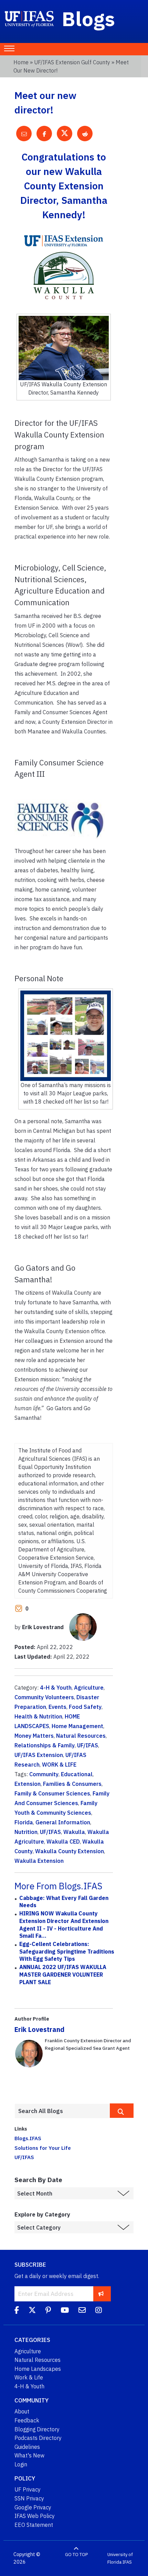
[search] (122, 2111)
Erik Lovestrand (39, 2029)
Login (21, 2464)
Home (21, 62)
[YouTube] (65, 2311)
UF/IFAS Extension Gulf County (72, 62)
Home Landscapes (38, 2369)
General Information (63, 1822)
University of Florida (120, 2558)
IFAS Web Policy (35, 2516)
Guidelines (27, 2447)
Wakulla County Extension (70, 1851)
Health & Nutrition (38, 1716)
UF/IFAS (88, 1745)
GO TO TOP (76, 2555)
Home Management (77, 1726)
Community (44, 1774)
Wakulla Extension (39, 1861)
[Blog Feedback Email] (82, 2311)
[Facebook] (17, 2311)
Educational (77, 1774)
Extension (28, 1784)
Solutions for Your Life (43, 2148)
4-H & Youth (56, 1688)
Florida (24, 1822)
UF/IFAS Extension (39, 1755)
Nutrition (26, 1832)
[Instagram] (99, 2311)
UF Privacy (28, 2489)
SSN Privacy (29, 2498)
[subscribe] (101, 2294)
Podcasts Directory (38, 2438)
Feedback (27, 2420)
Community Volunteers (44, 1697)
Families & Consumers (72, 1784)
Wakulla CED (63, 1842)
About (22, 2411)
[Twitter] (32, 2311)
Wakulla (74, 1832)
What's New (29, 2455)
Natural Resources (81, 1736)
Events (57, 1707)
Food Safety (85, 1707)
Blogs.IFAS (28, 2138)
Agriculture (89, 1688)
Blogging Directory (37, 2429)
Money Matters (34, 1736)
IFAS (127, 2562)
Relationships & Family (45, 1745)
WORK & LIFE (59, 1765)
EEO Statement (34, 2525)
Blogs (89, 19)
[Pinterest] (48, 2311)
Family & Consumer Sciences (52, 1793)
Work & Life (29, 2377)
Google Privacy (33, 2507)
